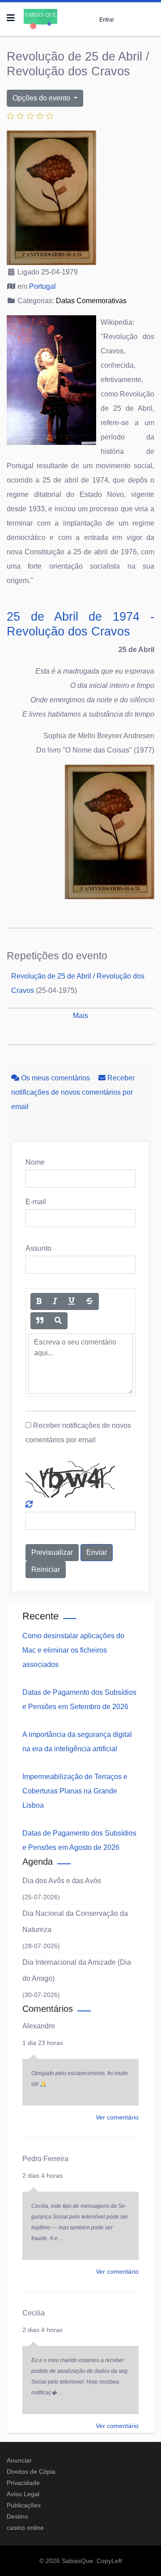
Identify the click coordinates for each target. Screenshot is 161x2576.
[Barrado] (89, 1301)
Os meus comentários (55, 1078)
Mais (80, 1016)
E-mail (36, 1202)
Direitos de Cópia (31, 2472)
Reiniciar (46, 1569)
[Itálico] (55, 1301)
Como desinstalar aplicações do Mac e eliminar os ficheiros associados (73, 1650)
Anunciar (19, 2460)
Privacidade (23, 2483)
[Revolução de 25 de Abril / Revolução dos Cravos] (80, 198)
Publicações (24, 2505)
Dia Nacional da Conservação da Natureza (75, 1921)
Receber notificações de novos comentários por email (73, 1092)
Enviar (97, 1552)
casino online (25, 2528)
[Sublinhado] (72, 1301)
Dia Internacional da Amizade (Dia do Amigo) (77, 1970)
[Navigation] (11, 18)
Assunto (38, 1248)
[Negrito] (39, 1301)
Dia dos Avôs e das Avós (62, 1881)
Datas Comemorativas (91, 301)
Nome (35, 1162)
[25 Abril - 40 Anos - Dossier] (80, 832)
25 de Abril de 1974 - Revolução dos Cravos (80, 624)
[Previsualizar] (58, 1321)
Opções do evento (42, 98)
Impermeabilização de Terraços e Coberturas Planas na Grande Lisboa (75, 1791)
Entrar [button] (107, 20)
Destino (17, 2516)
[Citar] (40, 1321)
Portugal (42, 286)
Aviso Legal (23, 2494)
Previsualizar (52, 1552)
